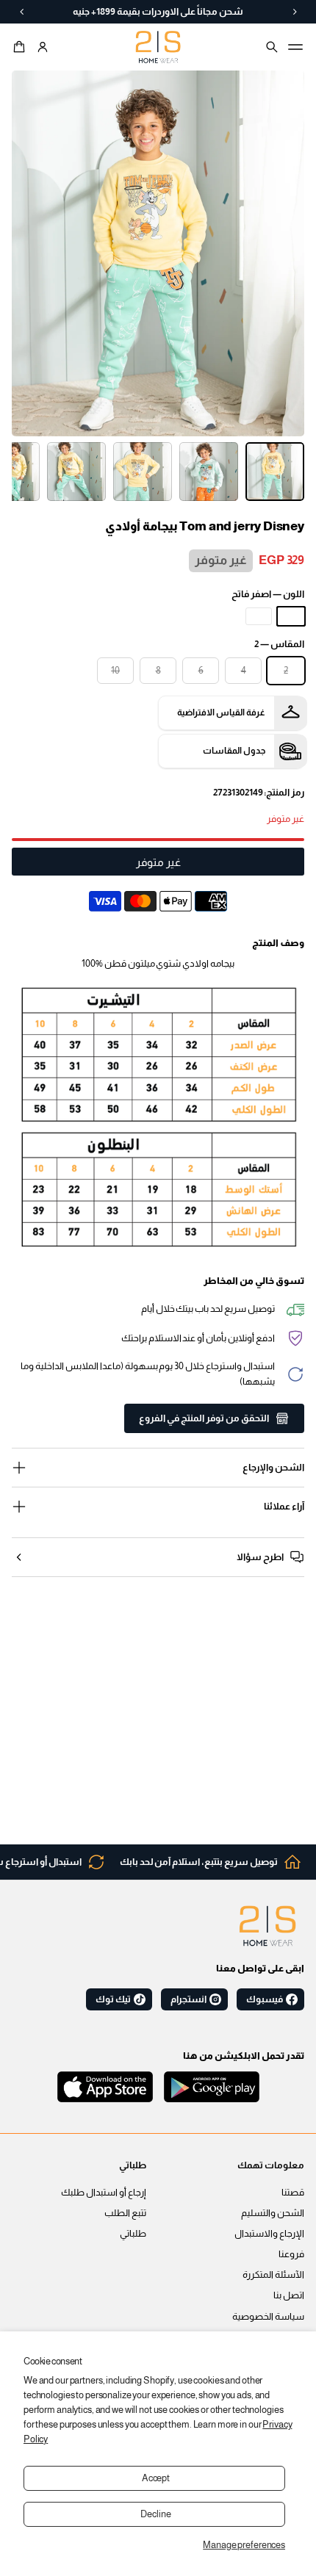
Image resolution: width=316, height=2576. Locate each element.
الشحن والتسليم (273, 2213)
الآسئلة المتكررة (273, 2275)
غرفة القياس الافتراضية (221, 712)
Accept (156, 2478)
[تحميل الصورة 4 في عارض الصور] (76, 472)
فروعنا (291, 2254)
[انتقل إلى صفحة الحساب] (43, 47)
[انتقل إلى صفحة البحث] (272, 47)
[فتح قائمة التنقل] (295, 47)
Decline (155, 2514)
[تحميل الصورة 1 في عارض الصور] (275, 472)
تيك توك (113, 1999)
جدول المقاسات (234, 751)
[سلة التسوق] (21, 47)
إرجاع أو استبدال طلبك (104, 2193)
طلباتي (133, 2234)
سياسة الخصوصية (268, 2317)
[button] (21, 47)
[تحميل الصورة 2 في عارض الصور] (209, 472)
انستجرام (188, 1999)
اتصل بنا (289, 2295)
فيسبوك (265, 1999)
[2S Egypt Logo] (267, 1926)
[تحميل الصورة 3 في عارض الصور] (143, 472)
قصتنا (293, 2193)
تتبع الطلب (125, 2213)
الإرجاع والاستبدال (269, 2234)
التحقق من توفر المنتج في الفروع (204, 1418)
